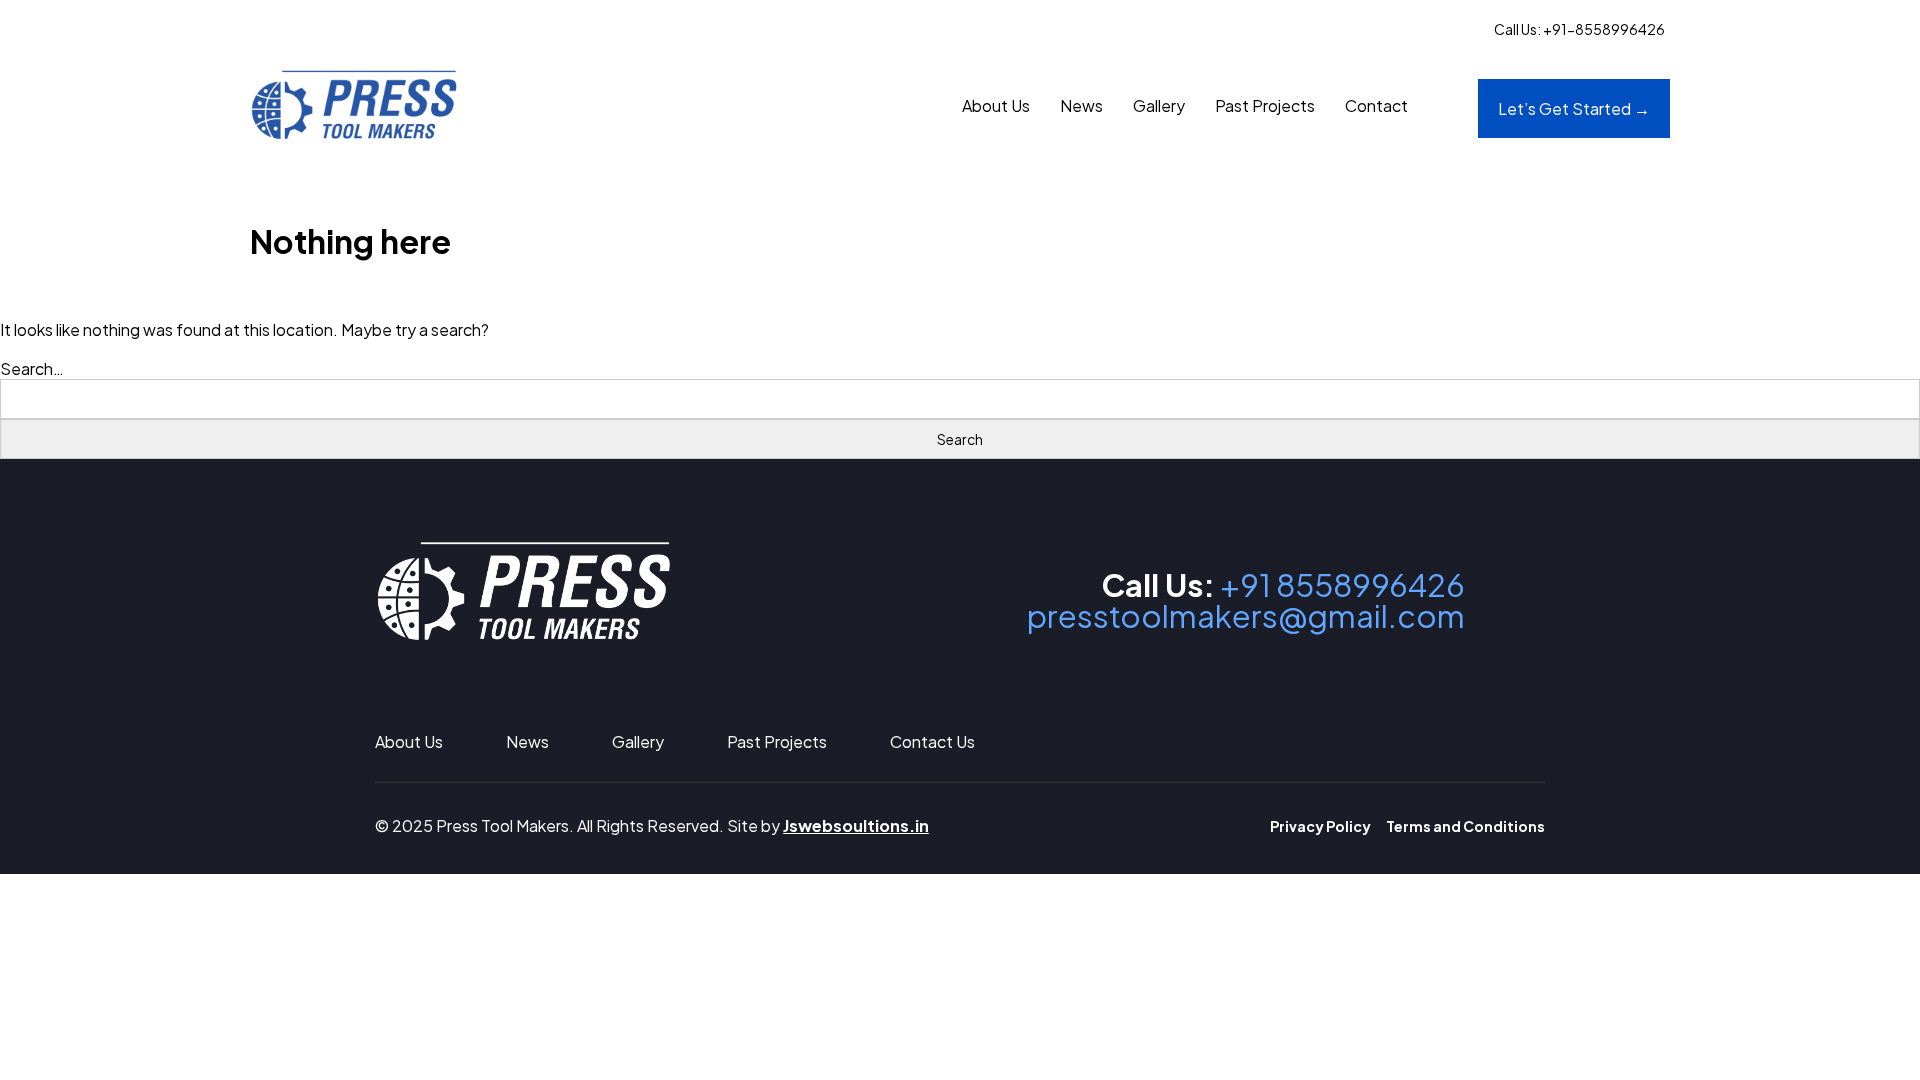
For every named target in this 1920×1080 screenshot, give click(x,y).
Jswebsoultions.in (856, 825)
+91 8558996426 (1342, 584)
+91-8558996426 (1604, 29)
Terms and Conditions (1465, 826)
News (1081, 105)
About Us (996, 105)
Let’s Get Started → (1574, 108)
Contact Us (932, 741)
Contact (1376, 105)
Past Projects (1265, 105)
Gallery (1159, 105)
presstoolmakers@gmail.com (1246, 615)
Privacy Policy (1320, 826)
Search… (32, 368)
